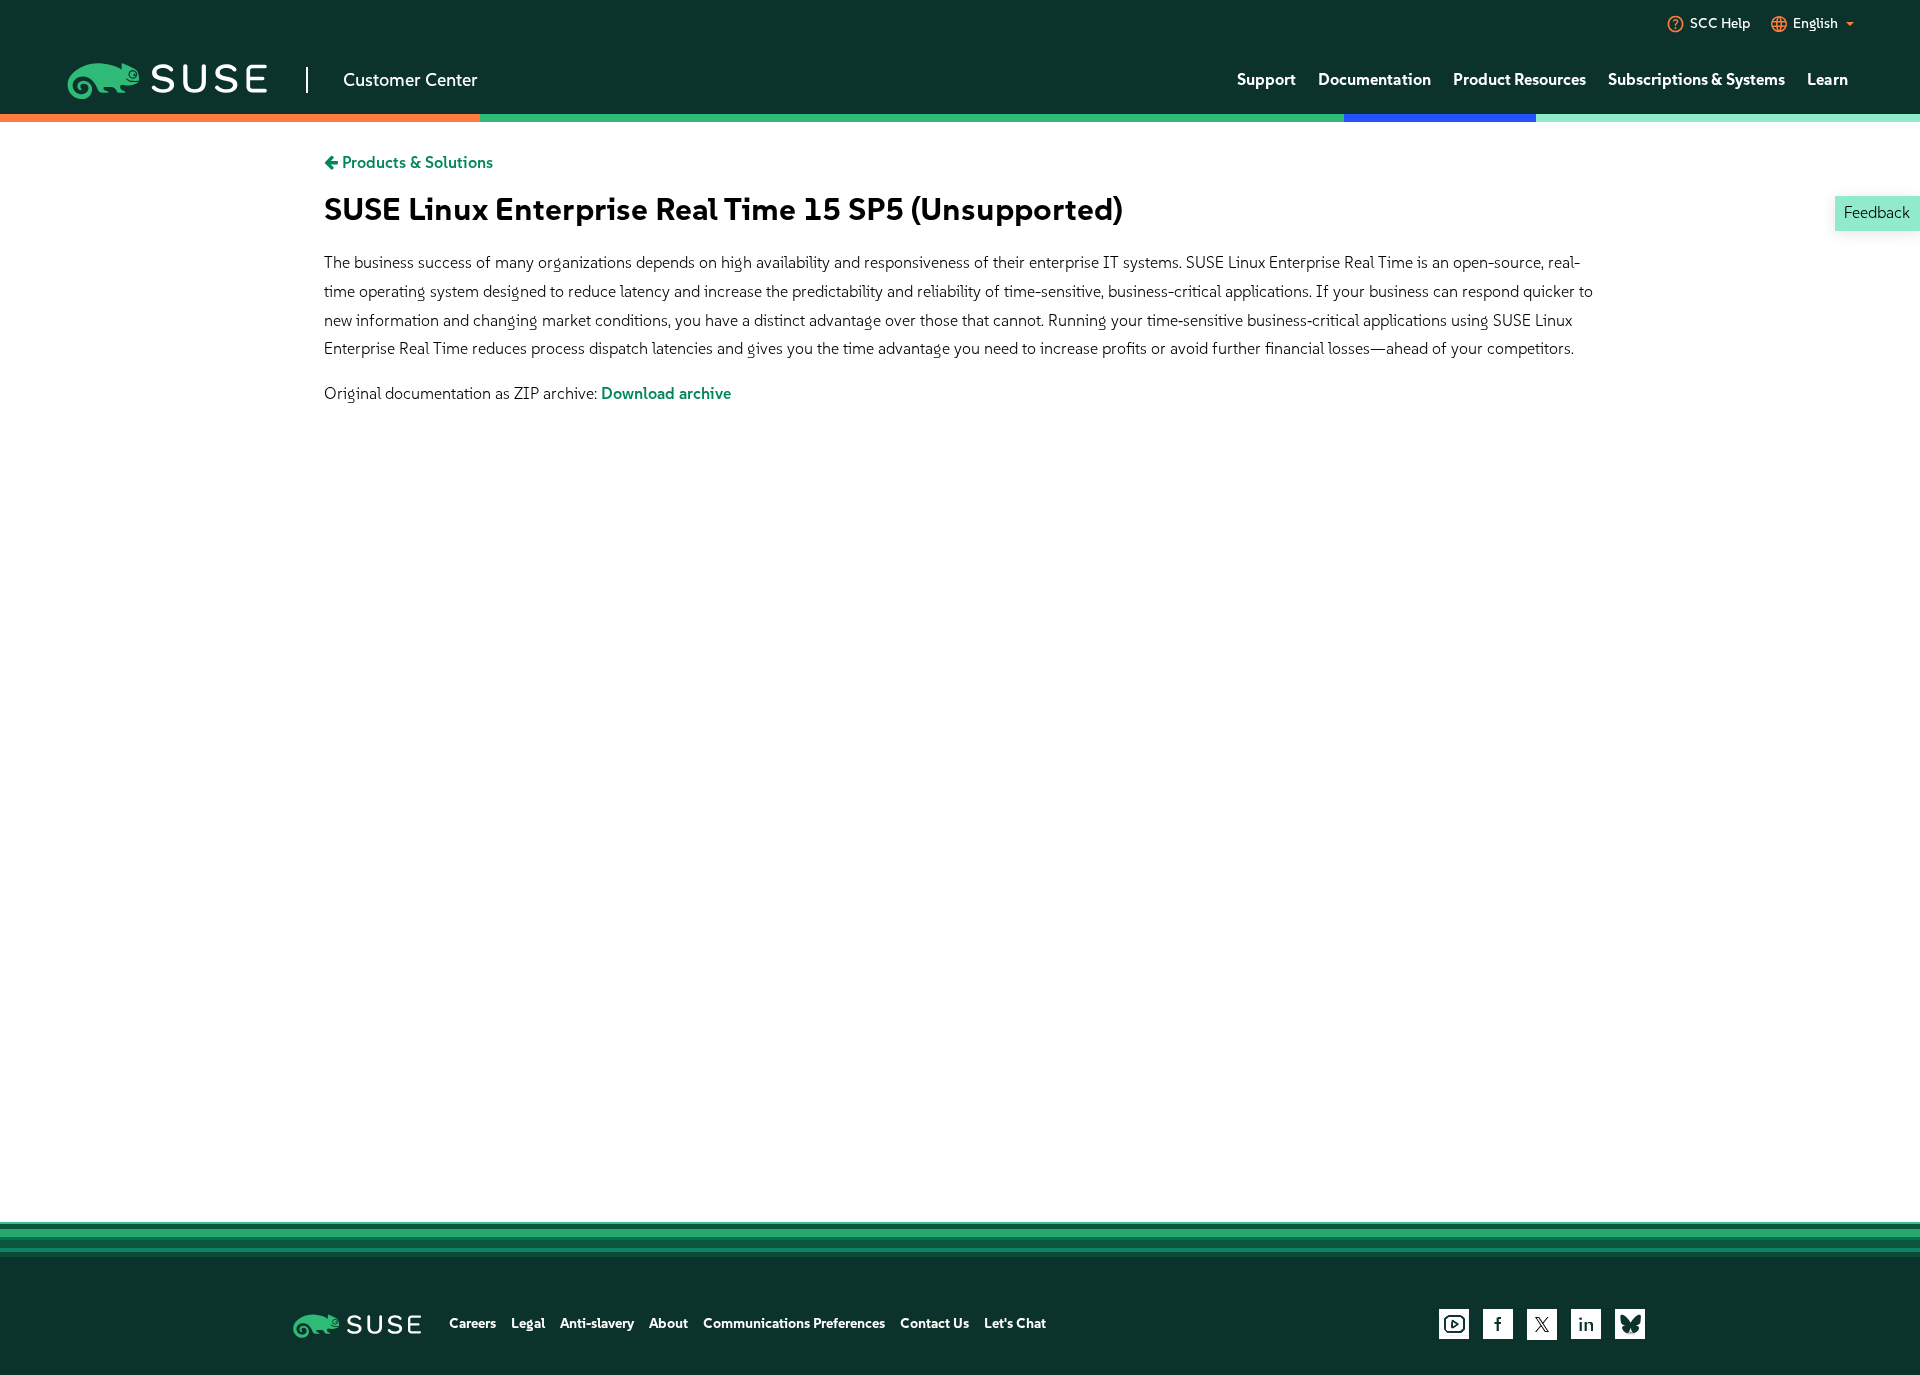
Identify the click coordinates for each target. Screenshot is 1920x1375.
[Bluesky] (1630, 1324)
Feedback (1877, 212)
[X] (1542, 1324)
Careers (472, 1323)
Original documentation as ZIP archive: (462, 393)
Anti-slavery (597, 1323)
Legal (528, 1323)
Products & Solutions (415, 162)
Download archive (666, 393)
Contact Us (934, 1323)
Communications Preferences (794, 1323)
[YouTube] (1454, 1324)
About (668, 1323)
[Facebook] (1498, 1324)
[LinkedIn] (1586, 1324)
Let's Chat (1015, 1323)
